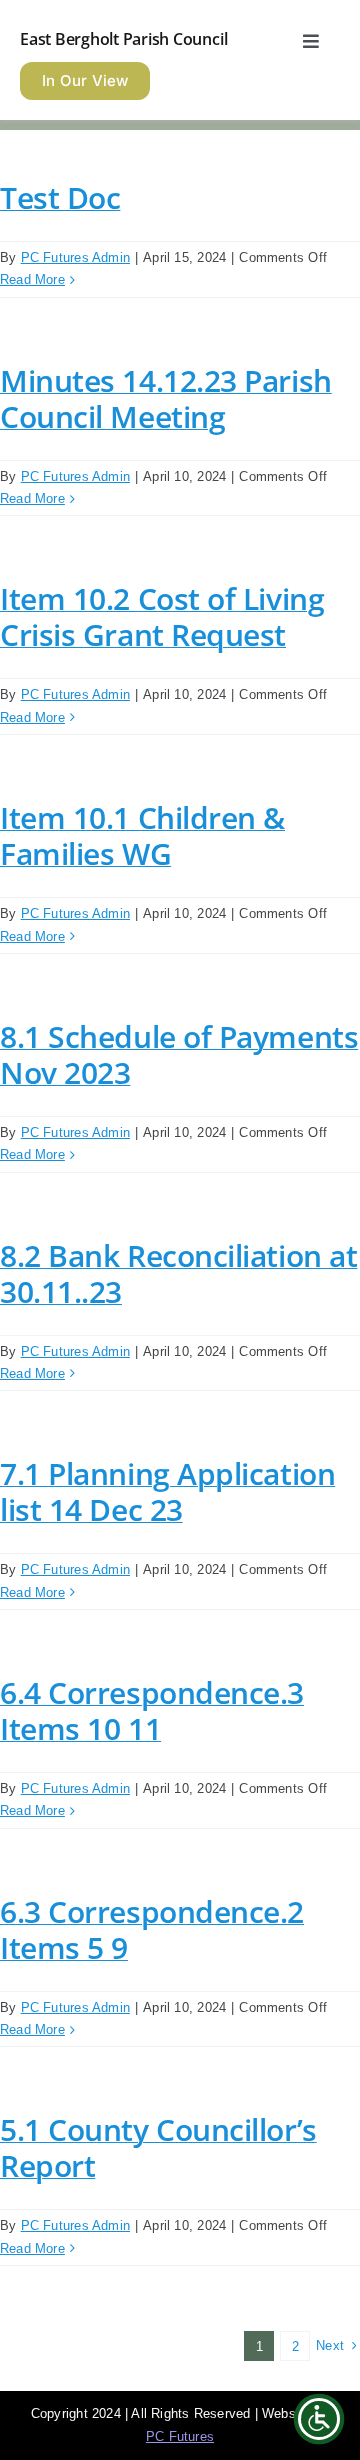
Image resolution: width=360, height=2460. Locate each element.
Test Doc (60, 197)
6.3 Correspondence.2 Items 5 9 (152, 1929)
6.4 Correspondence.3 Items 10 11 (152, 1710)
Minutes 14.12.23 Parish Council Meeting (166, 398)
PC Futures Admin (75, 257)
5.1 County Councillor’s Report (158, 2147)
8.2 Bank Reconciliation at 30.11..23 (178, 1273)
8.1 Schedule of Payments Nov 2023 (179, 1054)
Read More (32, 279)
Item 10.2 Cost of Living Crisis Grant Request (162, 616)
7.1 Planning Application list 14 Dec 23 (167, 1491)
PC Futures (180, 2436)
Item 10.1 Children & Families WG (142, 835)
